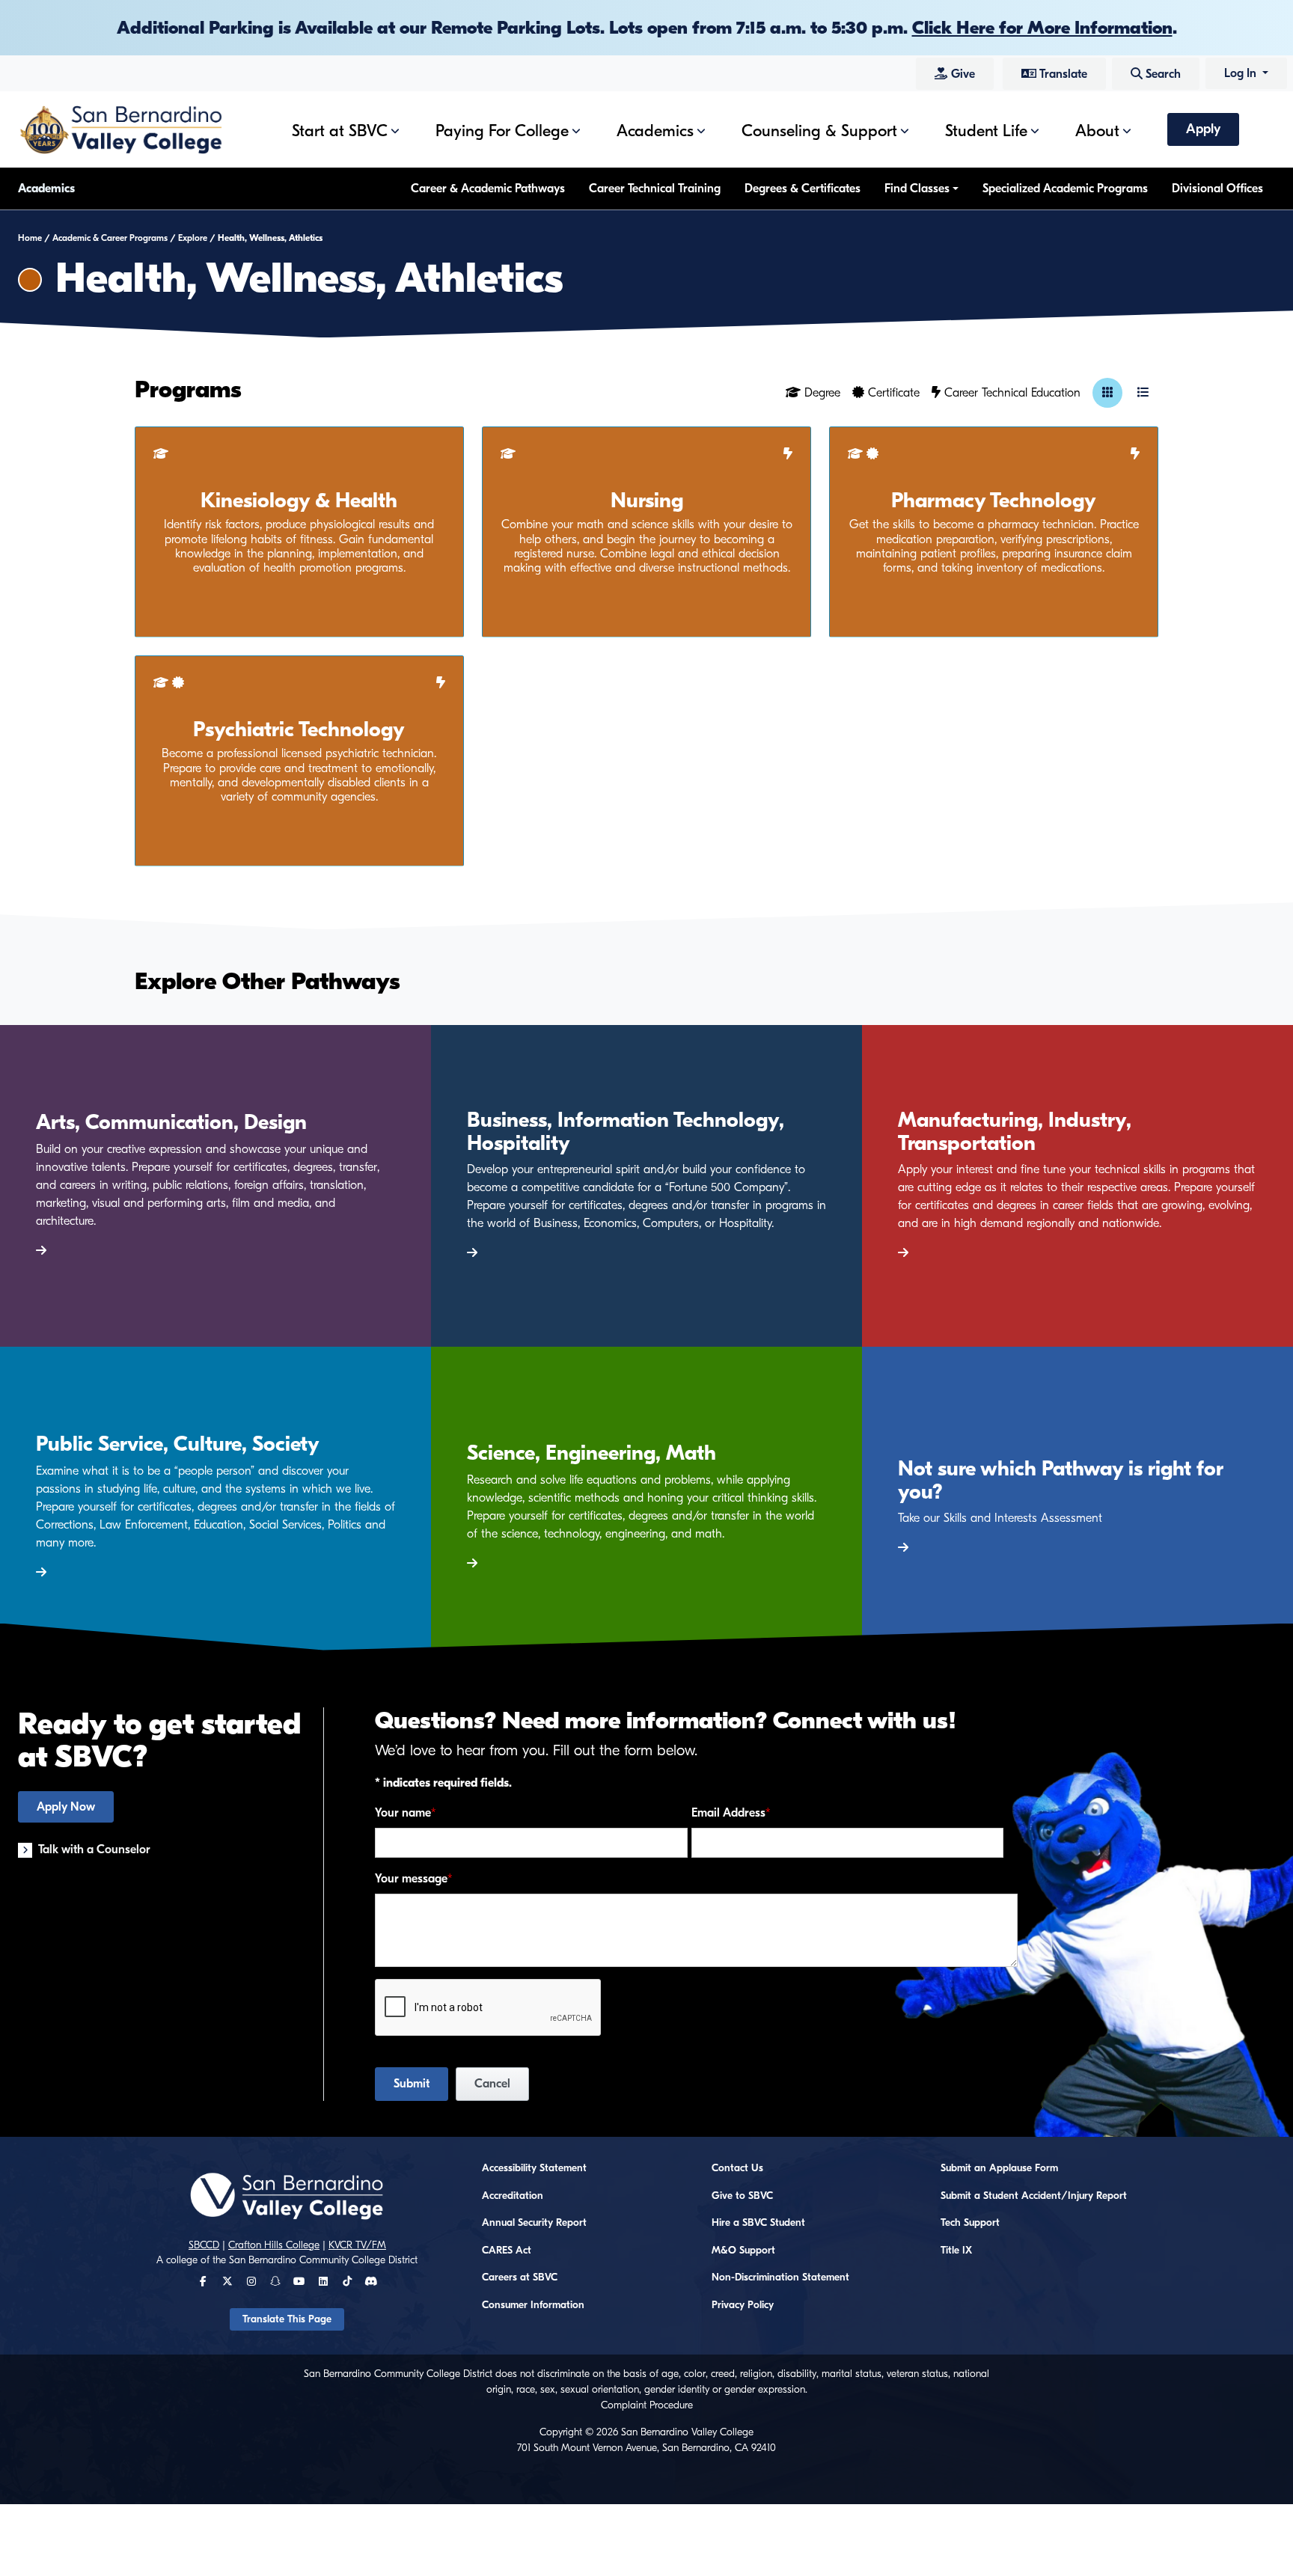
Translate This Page (287, 2319)
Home (30, 238)
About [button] (1097, 131)
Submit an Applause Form (999, 2168)
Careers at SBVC (520, 2277)
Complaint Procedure (647, 2405)
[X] (227, 2282)
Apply (1203, 129)
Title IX (956, 2251)
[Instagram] (251, 2282)
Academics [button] (655, 131)
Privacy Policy (743, 2305)
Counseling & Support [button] (819, 131)
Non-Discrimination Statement (780, 2277)
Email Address (728, 1813)
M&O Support (743, 2251)
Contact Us (737, 2168)
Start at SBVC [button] (340, 131)
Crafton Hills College (274, 2245)
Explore (193, 238)
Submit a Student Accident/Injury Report (1034, 2196)
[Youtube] (299, 2282)
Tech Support (970, 2223)
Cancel (492, 2084)
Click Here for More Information (1042, 28)
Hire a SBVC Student (758, 2223)
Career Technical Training (655, 189)
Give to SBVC (742, 2196)
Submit (412, 2084)
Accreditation (513, 2196)
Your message (411, 1879)
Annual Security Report (534, 2223)
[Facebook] (203, 2282)
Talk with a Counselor (94, 1850)
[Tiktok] (347, 2282)
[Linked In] (323, 2282)
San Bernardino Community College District (323, 2260)
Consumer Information (533, 2305)
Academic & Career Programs (110, 238)
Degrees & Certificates (803, 189)
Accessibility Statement (534, 2168)
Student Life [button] (986, 131)
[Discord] (371, 2282)
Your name (403, 1813)
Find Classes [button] (917, 189)
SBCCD (204, 2245)
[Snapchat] (275, 2282)
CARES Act (507, 2251)
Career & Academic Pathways (488, 189)
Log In (1242, 73)
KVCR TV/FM (357, 2245)
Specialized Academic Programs (1065, 189)
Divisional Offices (1217, 189)
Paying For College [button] (502, 131)
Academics (46, 189)
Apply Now (66, 1807)
